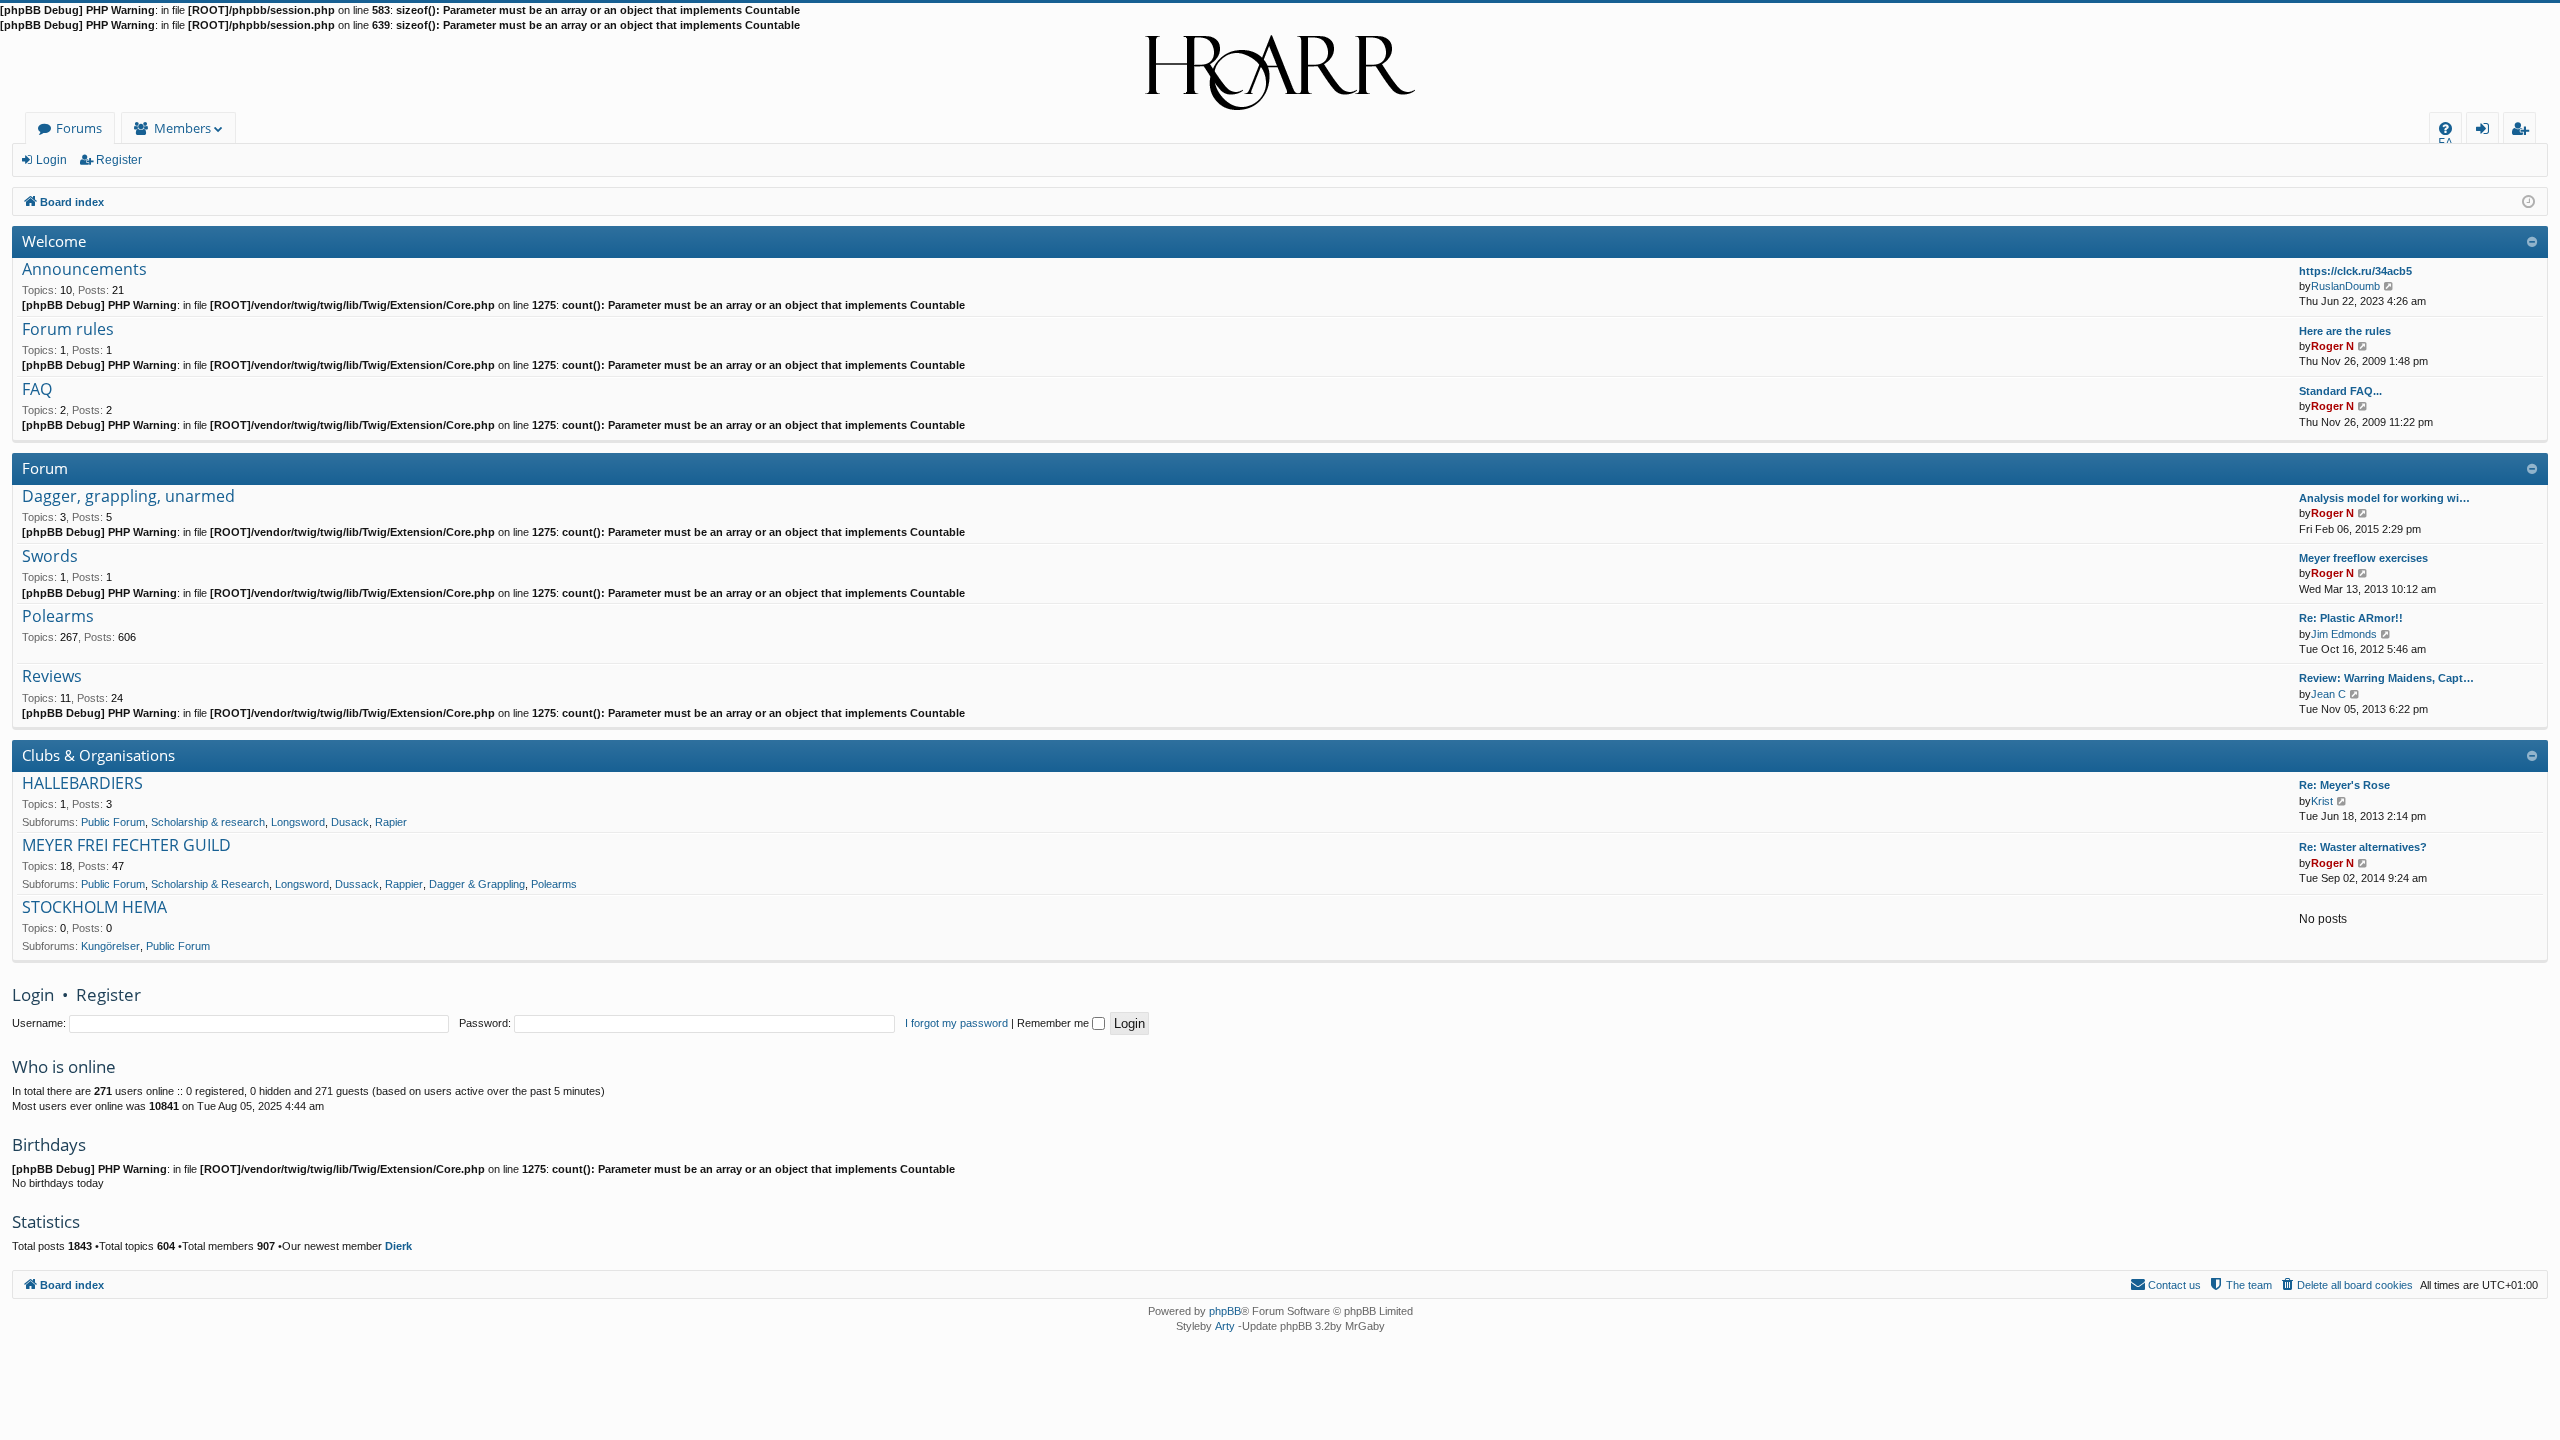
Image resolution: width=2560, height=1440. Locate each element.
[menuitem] (2445, 128)
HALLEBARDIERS (82, 784)
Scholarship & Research (210, 884)
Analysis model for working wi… (2384, 498)
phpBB (1225, 1311)
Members (182, 128)
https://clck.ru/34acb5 (2355, 271)
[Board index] (1280, 73)
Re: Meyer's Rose (2344, 785)
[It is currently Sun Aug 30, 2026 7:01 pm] (2528, 200)
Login (51, 160)
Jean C (2328, 694)
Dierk (398, 1246)
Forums (79, 128)
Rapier (391, 822)
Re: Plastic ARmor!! (2351, 618)
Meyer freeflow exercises (2363, 558)
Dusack (350, 822)
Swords (50, 557)
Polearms (58, 617)
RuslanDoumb (2345, 286)
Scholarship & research (208, 822)
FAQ (37, 390)
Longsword (298, 822)
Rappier (404, 884)
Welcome (54, 241)
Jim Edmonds (2344, 634)
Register (119, 160)
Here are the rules (2345, 331)
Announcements (84, 270)
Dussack (357, 884)
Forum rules (68, 330)
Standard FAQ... (2340, 391)
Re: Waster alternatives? (2363, 847)
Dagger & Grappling (477, 884)
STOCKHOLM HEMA (94, 908)
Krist (2322, 801)
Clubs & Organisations (98, 755)
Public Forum (113, 822)
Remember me (1054, 1023)
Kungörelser (110, 946)
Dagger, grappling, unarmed (128, 497)
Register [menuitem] (2524, 131)
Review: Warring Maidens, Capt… (2386, 678)
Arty (1225, 1326)
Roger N (2332, 346)
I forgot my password (956, 1023)
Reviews (52, 677)
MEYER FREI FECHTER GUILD (126, 846)
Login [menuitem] (2486, 131)
